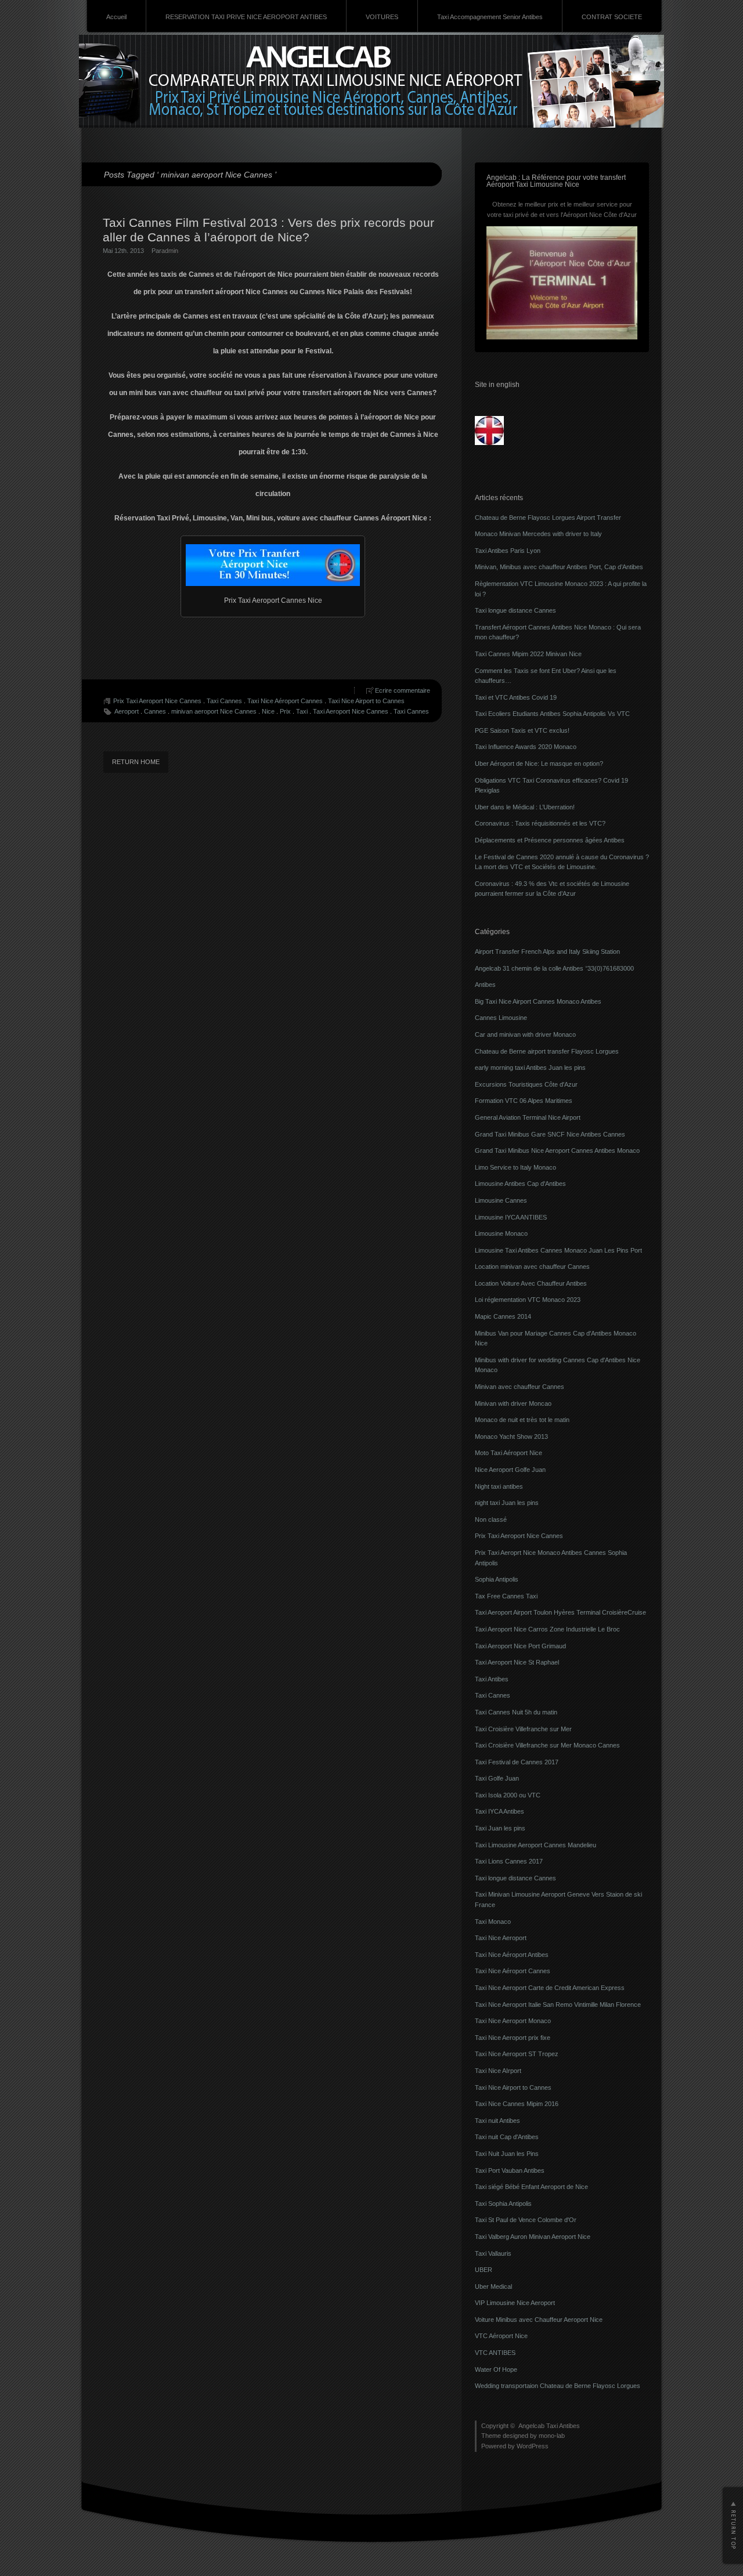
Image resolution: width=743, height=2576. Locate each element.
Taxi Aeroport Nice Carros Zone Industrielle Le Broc (547, 1629)
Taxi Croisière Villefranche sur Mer (523, 1729)
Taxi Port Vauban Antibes (510, 2170)
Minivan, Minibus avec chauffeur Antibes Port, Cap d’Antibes (559, 567)
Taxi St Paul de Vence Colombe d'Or (526, 2220)
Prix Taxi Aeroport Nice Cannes (157, 701)
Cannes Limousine (501, 1018)
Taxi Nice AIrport (498, 2071)
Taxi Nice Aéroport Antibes (512, 1955)
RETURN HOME (136, 762)
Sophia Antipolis (497, 1579)
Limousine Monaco (501, 1233)
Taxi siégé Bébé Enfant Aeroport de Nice (531, 2187)
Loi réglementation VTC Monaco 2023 (528, 1300)
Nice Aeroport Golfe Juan (510, 1470)
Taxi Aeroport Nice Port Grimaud (520, 1646)
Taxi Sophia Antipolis (503, 2204)
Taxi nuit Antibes (497, 2121)
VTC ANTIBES (495, 2353)
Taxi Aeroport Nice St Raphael (517, 1662)
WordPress (533, 2446)
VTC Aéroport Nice (501, 2336)
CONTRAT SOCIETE (612, 17)
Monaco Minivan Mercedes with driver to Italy (538, 534)
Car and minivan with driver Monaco (525, 1034)
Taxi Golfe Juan (497, 1778)
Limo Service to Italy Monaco (515, 1167)
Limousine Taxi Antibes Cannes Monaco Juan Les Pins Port (558, 1250)
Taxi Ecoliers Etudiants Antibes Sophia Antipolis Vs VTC (552, 714)
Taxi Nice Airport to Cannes (366, 701)
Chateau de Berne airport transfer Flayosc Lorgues (547, 1051)
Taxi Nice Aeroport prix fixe (513, 2038)
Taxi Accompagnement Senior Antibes (490, 17)
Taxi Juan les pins (500, 1828)
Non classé (491, 1519)
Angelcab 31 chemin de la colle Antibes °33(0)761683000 (554, 968)
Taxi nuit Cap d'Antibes (507, 2137)
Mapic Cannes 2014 (503, 1316)
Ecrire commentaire (403, 690)
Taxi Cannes (224, 701)
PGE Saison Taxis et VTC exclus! (522, 730)
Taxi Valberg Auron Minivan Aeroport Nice (533, 2237)
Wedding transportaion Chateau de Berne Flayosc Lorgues (558, 2386)
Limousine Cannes (501, 1200)
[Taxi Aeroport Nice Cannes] (273, 565)
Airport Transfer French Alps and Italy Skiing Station (547, 951)
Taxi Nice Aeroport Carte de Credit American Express (550, 1988)
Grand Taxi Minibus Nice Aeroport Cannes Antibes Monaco (557, 1150)
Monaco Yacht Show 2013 (511, 1437)
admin (170, 251)
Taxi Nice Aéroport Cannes (285, 701)
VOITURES (382, 17)
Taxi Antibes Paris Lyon (508, 551)
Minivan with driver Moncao (513, 1403)
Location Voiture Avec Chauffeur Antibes (531, 1283)
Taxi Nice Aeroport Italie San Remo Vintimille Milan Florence (558, 2005)
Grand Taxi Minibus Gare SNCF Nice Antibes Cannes (550, 1134)
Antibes (485, 985)
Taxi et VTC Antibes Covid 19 (516, 697)
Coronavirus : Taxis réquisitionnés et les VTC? (540, 823)
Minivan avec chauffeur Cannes (520, 1387)
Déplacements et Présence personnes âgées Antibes (550, 840)
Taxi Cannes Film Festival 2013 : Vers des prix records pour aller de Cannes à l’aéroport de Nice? (268, 230)
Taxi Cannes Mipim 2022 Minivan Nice (528, 654)
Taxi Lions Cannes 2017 (509, 1861)
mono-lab (552, 2436)
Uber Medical (493, 2286)
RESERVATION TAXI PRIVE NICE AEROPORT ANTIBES (246, 17)
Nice (268, 711)
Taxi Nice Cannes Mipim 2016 (517, 2104)
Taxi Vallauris (493, 2253)
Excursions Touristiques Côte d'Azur (526, 1084)
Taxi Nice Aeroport (501, 1938)
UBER (484, 2270)
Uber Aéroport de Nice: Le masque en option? (539, 764)
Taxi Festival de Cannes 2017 (517, 1762)
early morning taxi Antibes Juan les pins (530, 1068)
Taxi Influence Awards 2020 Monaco (526, 747)
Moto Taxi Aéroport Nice (508, 1453)
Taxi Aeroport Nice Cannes (351, 711)
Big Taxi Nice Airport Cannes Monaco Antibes (538, 1001)
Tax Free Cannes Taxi (506, 1596)
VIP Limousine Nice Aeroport (515, 2303)
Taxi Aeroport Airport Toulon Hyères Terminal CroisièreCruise (560, 1612)
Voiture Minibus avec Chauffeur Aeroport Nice (539, 2320)
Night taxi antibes (499, 1486)
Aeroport (127, 711)
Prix (285, 711)
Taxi (302, 711)
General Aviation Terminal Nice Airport (528, 1117)
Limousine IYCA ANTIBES (511, 1217)
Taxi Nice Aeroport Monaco (513, 2021)
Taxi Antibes (492, 1679)
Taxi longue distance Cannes (515, 610)
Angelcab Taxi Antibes (549, 2426)
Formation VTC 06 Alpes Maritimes (524, 1101)
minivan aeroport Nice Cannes (214, 711)
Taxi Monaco (493, 1922)
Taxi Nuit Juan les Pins (507, 2154)
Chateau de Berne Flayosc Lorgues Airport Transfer (548, 518)
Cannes (155, 711)
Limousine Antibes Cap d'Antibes (520, 1184)
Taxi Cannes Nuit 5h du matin (516, 1712)
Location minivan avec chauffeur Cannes (532, 1267)
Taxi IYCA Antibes (499, 1811)
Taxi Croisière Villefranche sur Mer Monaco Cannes (547, 1745)
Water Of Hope (496, 2369)
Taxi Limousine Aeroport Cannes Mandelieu (535, 1845)
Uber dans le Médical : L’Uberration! (525, 807)
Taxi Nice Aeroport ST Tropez (517, 2054)
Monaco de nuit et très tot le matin (522, 1420)
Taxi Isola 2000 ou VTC (508, 1795)
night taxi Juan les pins (507, 1503)
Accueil (116, 17)
